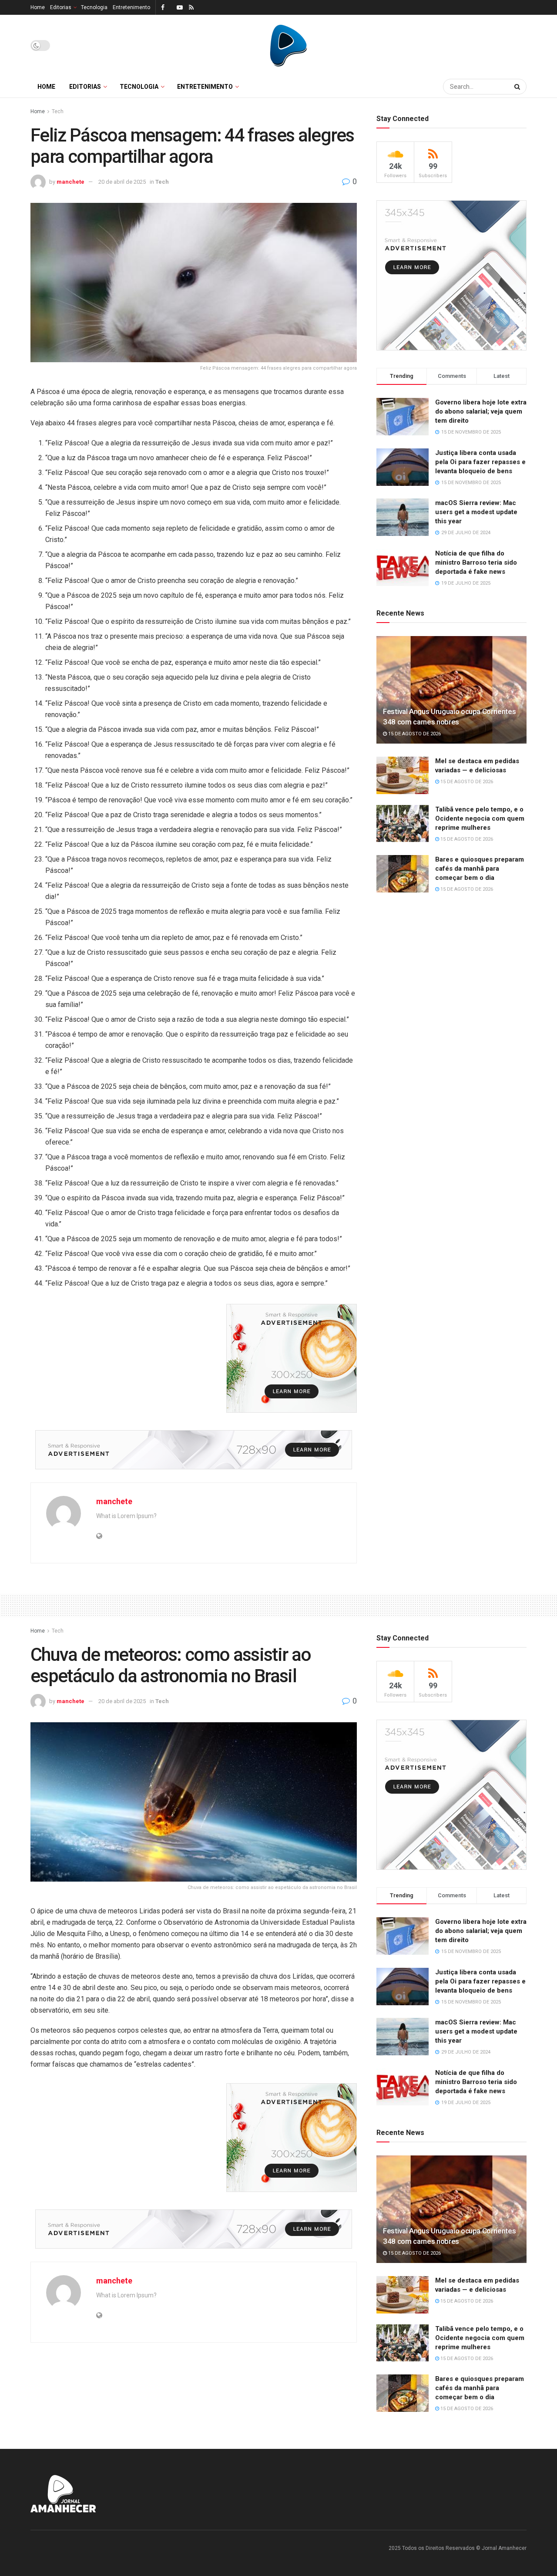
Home (38, 7)
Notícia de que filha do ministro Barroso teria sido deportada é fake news (476, 562)
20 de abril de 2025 (122, 182)
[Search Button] (518, 87)
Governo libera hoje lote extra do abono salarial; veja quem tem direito (481, 411)
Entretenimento (131, 7)
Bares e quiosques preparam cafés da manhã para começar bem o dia (480, 869)
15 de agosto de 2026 (414, 734)
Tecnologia (94, 7)
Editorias (61, 7)
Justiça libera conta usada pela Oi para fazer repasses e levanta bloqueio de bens (480, 462)
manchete (70, 182)
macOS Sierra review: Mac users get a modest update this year (476, 512)
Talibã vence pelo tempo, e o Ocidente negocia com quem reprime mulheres (480, 818)
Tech (58, 111)
